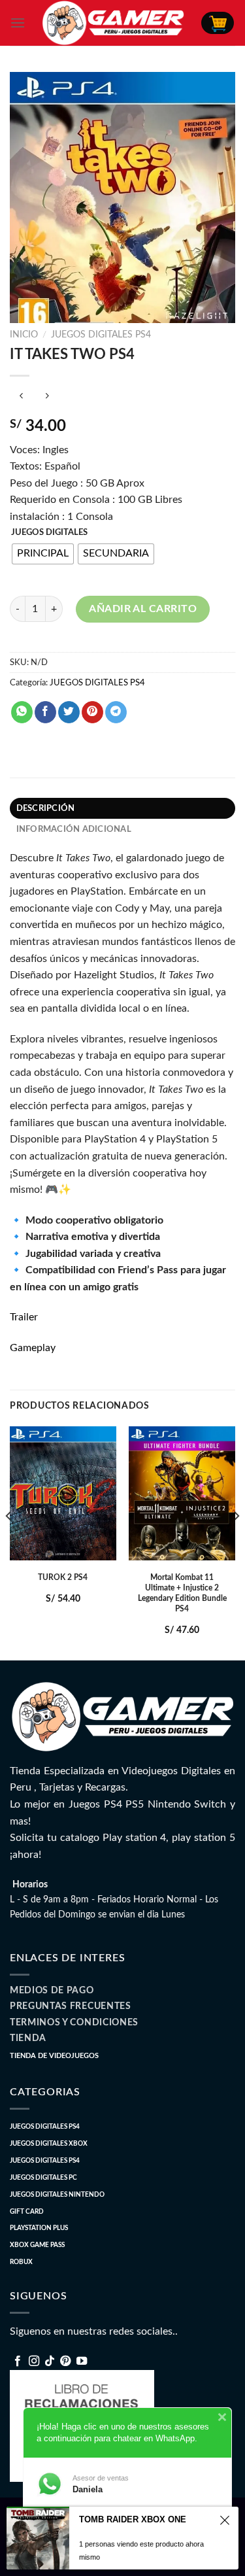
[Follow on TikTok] (50, 2361)
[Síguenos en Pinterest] (65, 2361)
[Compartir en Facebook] (45, 712)
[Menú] (18, 23)
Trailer (24, 1317)
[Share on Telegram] (116, 712)
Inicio (24, 335)
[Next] (236, 1542)
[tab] (122, 808)
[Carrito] (218, 23)
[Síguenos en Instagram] (34, 2361)
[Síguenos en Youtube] (82, 2361)
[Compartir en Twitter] (69, 712)
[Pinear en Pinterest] (92, 712)
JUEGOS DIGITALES (49, 533)
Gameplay (33, 1348)
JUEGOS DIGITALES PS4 (101, 335)
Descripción (46, 808)
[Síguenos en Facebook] (18, 2361)
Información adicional (74, 829)
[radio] (43, 554)
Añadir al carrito (143, 609)
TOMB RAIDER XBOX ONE (133, 2519)
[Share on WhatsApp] (22, 712)
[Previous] (9, 1542)
